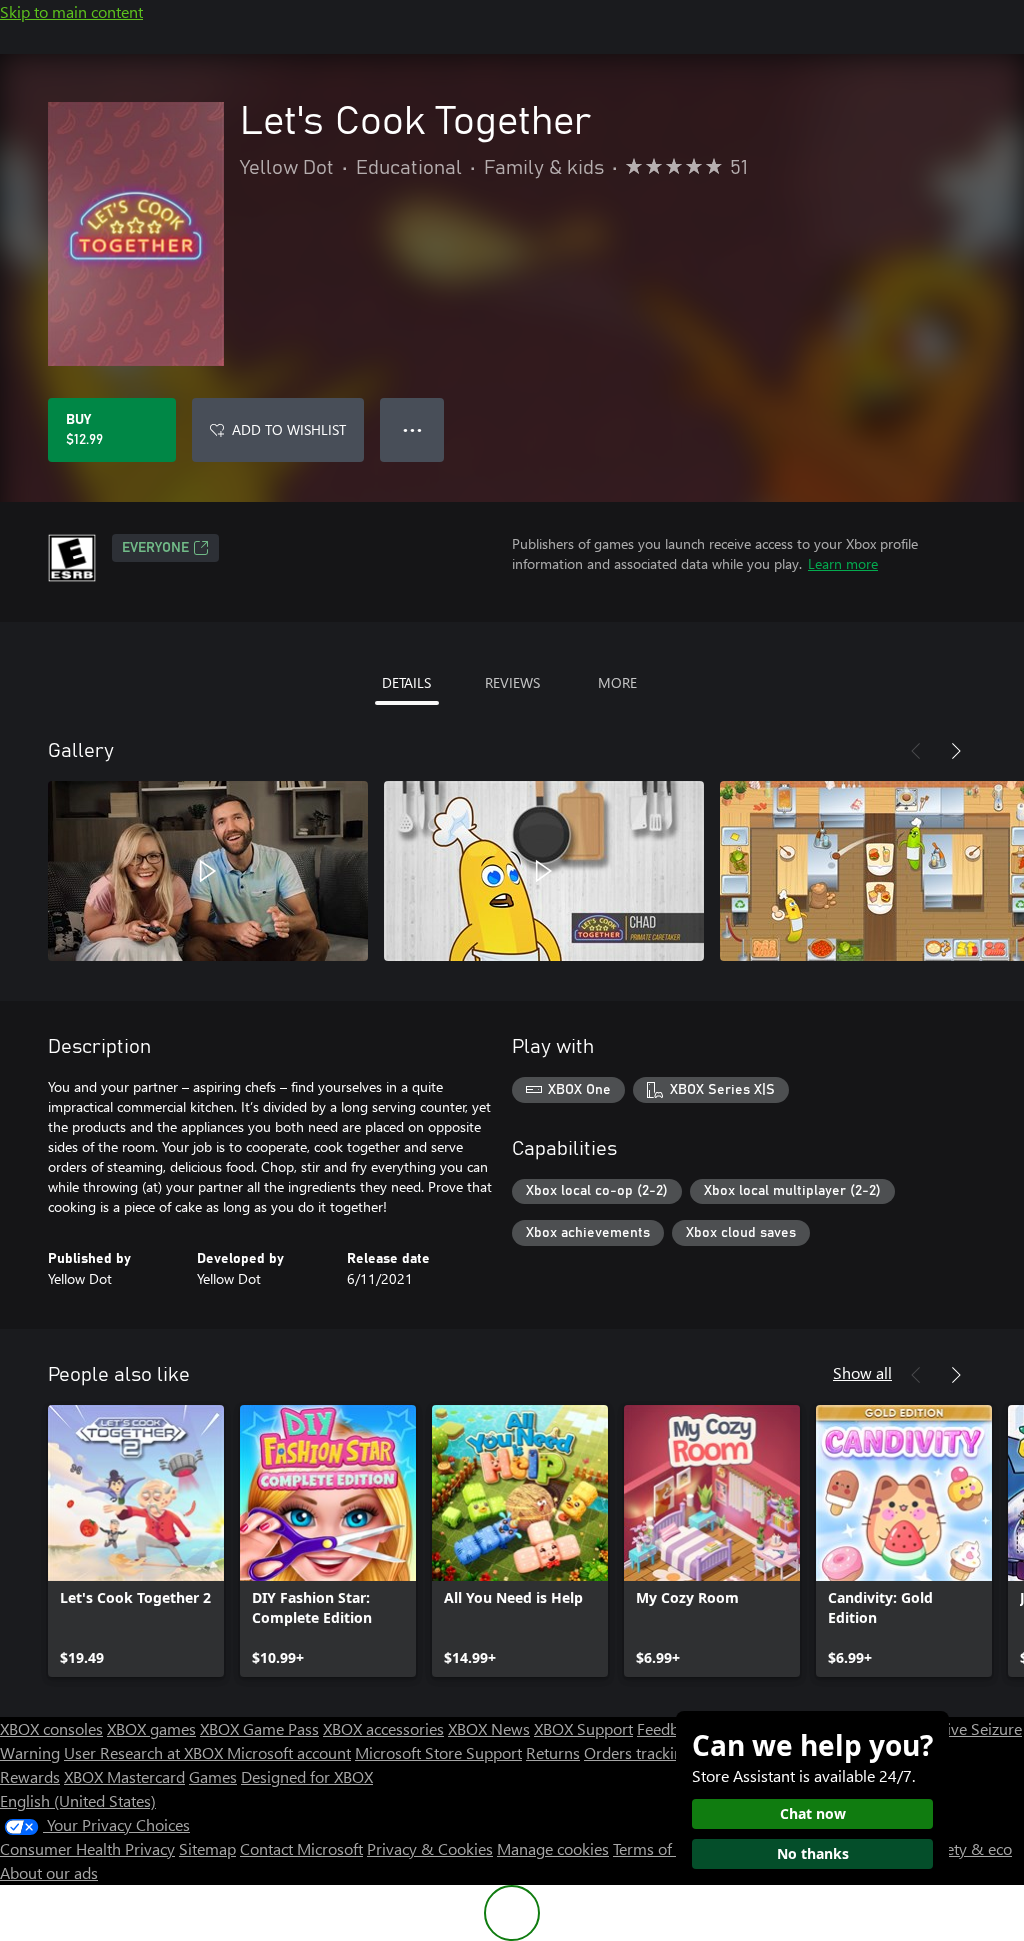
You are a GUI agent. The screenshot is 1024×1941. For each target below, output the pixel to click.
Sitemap (207, 1848)
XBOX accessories (383, 1728)
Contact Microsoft (301, 1848)
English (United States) (78, 1800)
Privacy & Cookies (430, 1848)
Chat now (813, 1813)
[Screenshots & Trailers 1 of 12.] (208, 871)
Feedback (669, 1728)
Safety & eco (968, 1848)
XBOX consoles (51, 1728)
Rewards (30, 1776)
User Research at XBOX (145, 1752)
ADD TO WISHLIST (289, 429)
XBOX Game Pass (259, 1728)
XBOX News (489, 1728)
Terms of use (656, 1848)
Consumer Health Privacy (87, 1848)
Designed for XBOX (307, 1776)
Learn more (843, 563)
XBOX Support (583, 1728)
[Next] (956, 751)
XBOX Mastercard (124, 1776)
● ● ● (412, 429)
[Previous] (916, 751)
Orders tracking (638, 1752)
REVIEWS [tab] (512, 682)
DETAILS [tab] (406, 682)
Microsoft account (289, 1752)
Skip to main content (71, 11)
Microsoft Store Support (438, 1752)
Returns (553, 1752)
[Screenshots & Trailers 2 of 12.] (544, 871)
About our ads (49, 1872)
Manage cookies (553, 1848)
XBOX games (151, 1728)
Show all (862, 1372)
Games (213, 1776)
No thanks (813, 1853)
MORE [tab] (617, 682)
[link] (136, 1541)
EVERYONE (155, 548)
